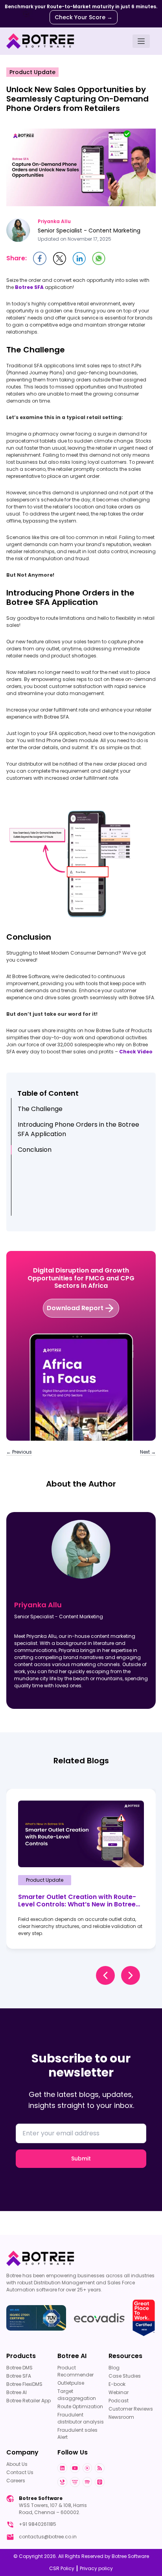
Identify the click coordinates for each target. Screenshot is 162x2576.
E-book (117, 2384)
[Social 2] (87, 2468)
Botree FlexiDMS (24, 2384)
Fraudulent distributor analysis (81, 2418)
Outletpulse (71, 2383)
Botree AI (17, 2392)
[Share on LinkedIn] (79, 259)
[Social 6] (87, 2482)
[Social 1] (75, 2468)
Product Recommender (75, 2371)
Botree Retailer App (29, 2401)
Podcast (119, 2401)
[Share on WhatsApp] (99, 258)
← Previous (19, 1452)
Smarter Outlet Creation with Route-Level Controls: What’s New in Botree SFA (77, 1901)
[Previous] (105, 1975)
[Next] (131, 1975)
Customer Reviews (131, 2409)
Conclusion (35, 1150)
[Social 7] (100, 2482)
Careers (16, 2481)
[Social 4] (62, 2482)
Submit (81, 2158)
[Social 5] (75, 2482)
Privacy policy (96, 2568)
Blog (114, 2368)
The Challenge (40, 1109)
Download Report (75, 1308)
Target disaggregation (77, 2395)
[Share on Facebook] (40, 258)
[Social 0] (62, 2468)
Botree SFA (19, 2376)
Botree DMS (19, 2368)
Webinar (119, 2392)
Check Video (136, 1052)
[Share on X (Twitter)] (59, 259)
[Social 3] (100, 2468)
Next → (148, 1452)
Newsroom (121, 2417)
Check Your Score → (84, 17)
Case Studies (125, 2376)
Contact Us (20, 2472)
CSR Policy (62, 2568)
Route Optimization (80, 2406)
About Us (17, 2464)
